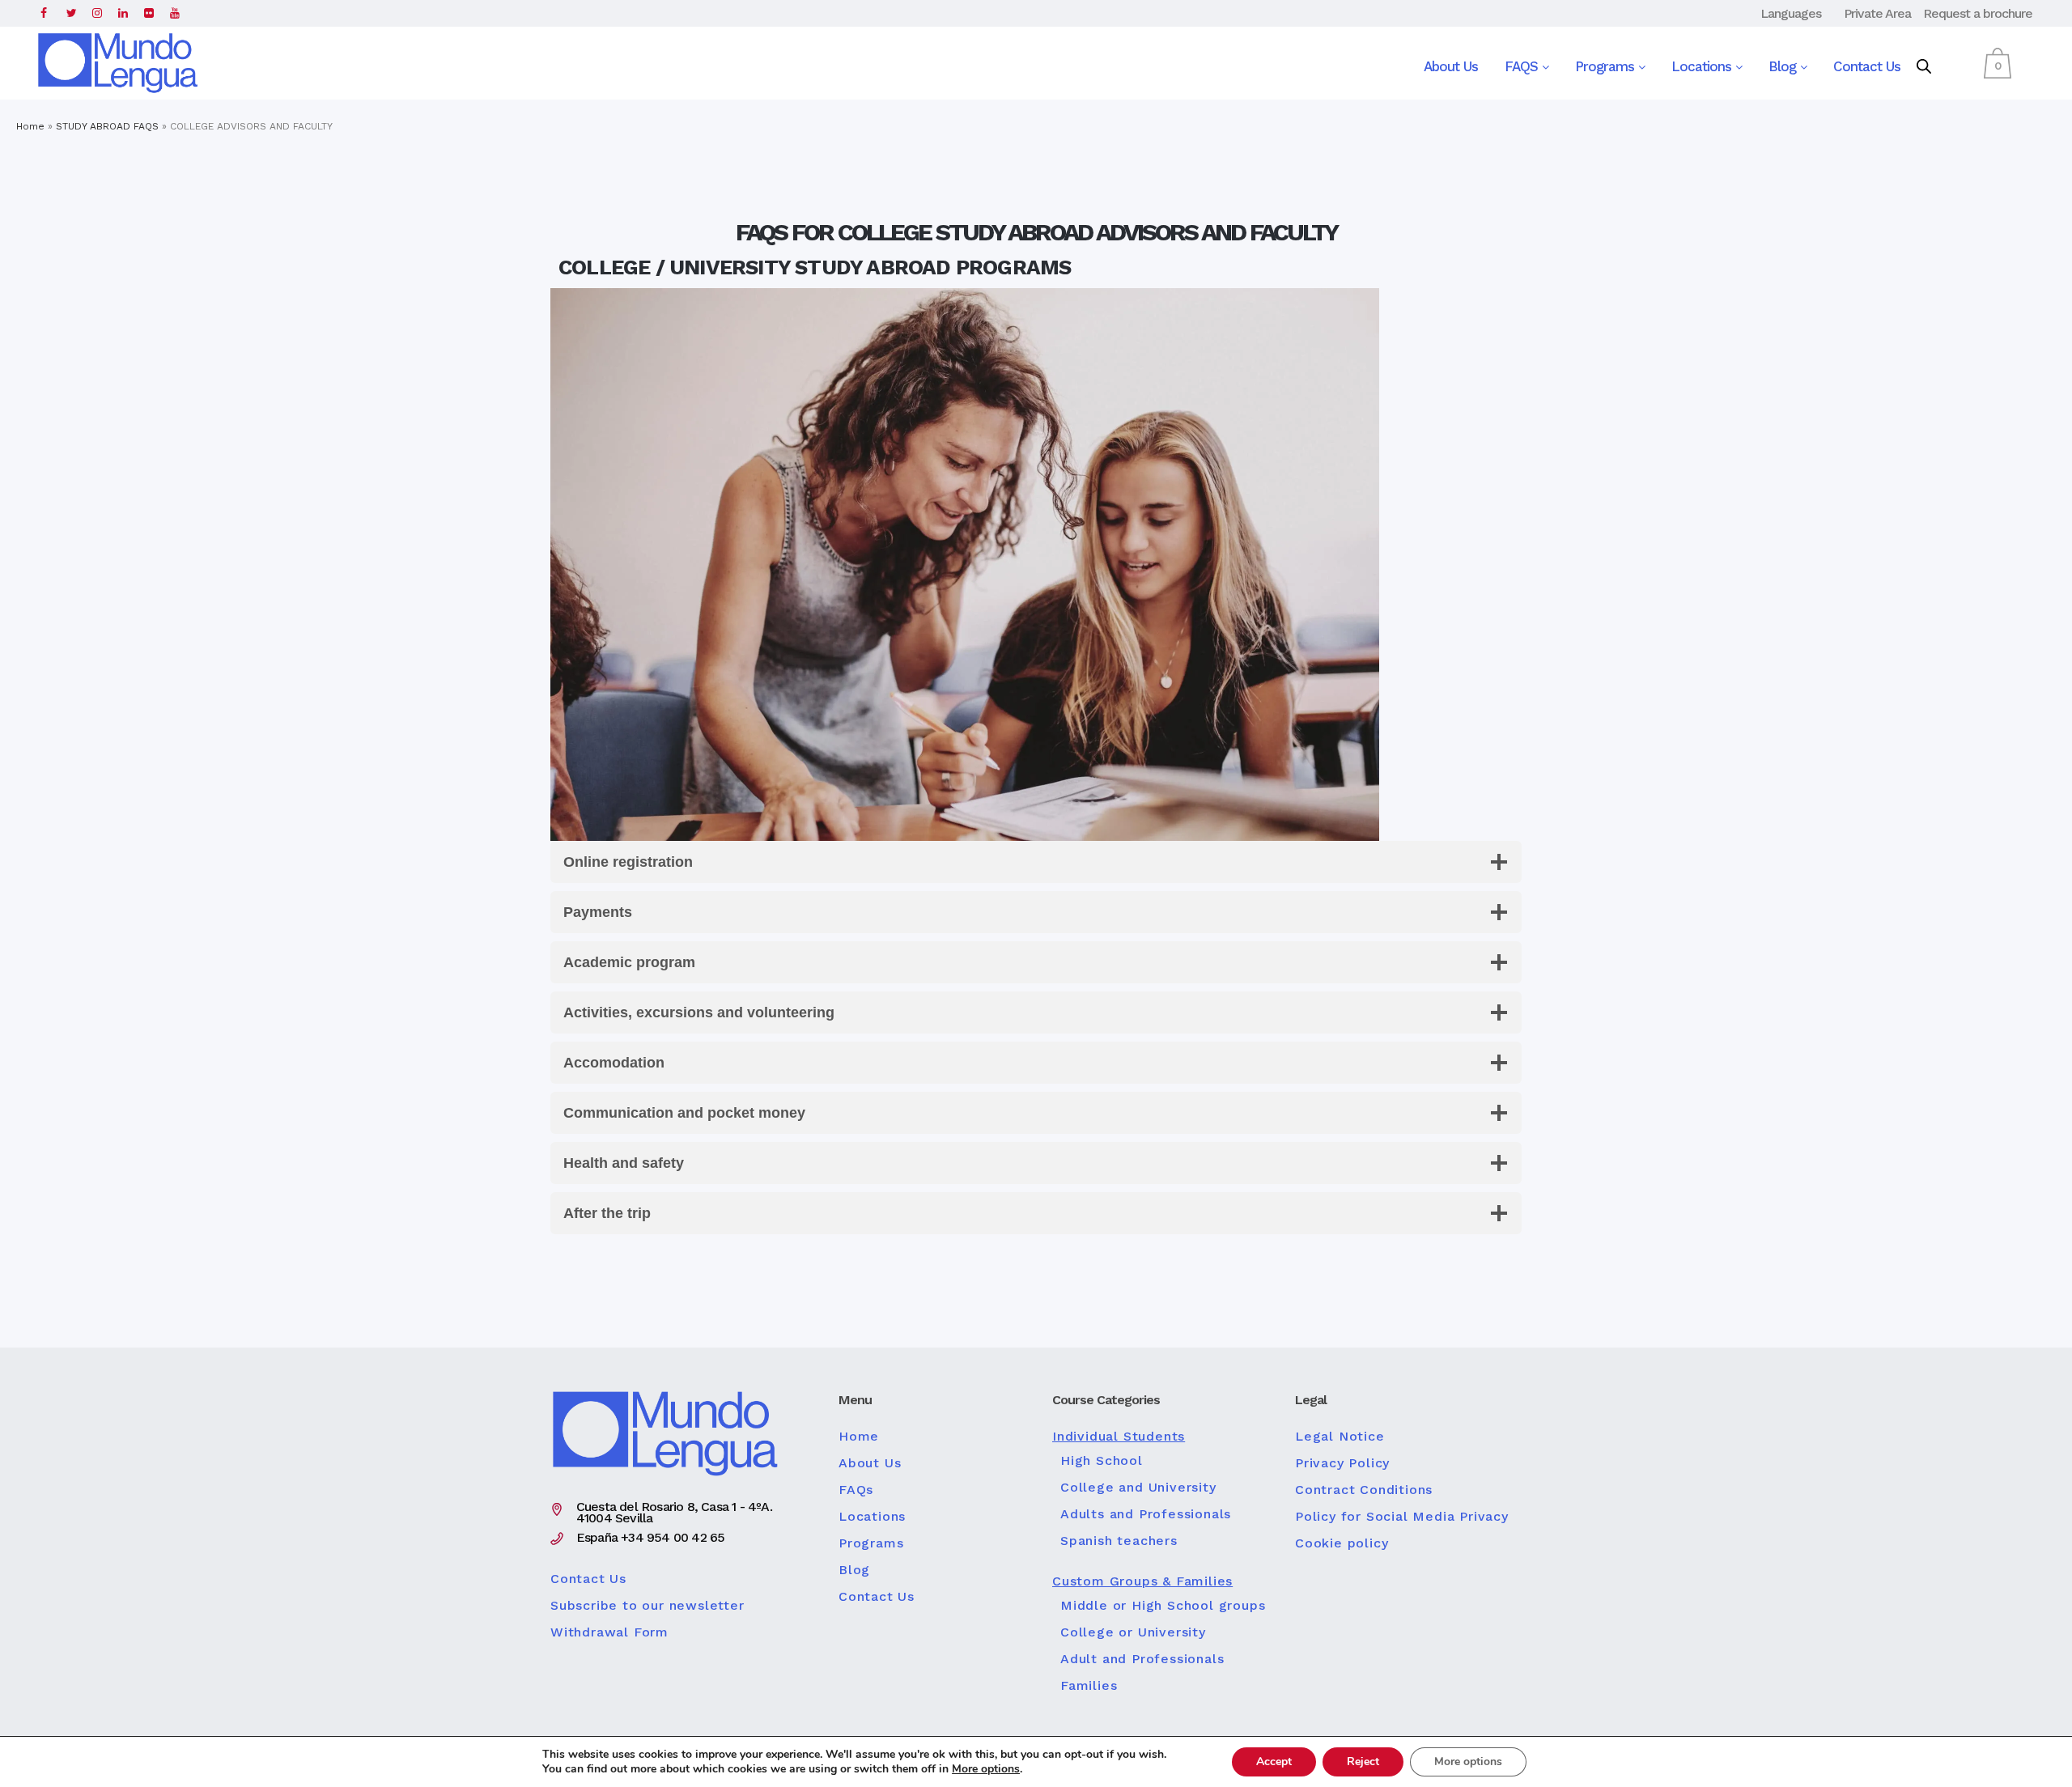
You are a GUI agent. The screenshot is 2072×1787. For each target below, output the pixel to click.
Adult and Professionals (1142, 1659)
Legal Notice (1340, 1437)
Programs (1607, 66)
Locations (1703, 66)
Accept (1274, 1762)
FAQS (1523, 66)
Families (1089, 1686)
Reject (1363, 1762)
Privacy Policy (1342, 1463)
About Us (1451, 66)
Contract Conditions (1364, 1490)
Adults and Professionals (1146, 1514)
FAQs (856, 1490)
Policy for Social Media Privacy (1402, 1517)
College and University (1138, 1488)
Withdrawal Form (609, 1632)
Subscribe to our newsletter (647, 1606)
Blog (1784, 66)
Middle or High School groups (1163, 1606)
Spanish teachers (1119, 1541)
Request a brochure (1978, 13)
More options (986, 1769)
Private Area (1877, 13)
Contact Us (1867, 66)
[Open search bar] (1924, 67)
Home (30, 126)
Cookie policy (1342, 1543)
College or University (1133, 1632)
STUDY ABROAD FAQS (107, 126)
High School (1102, 1461)
